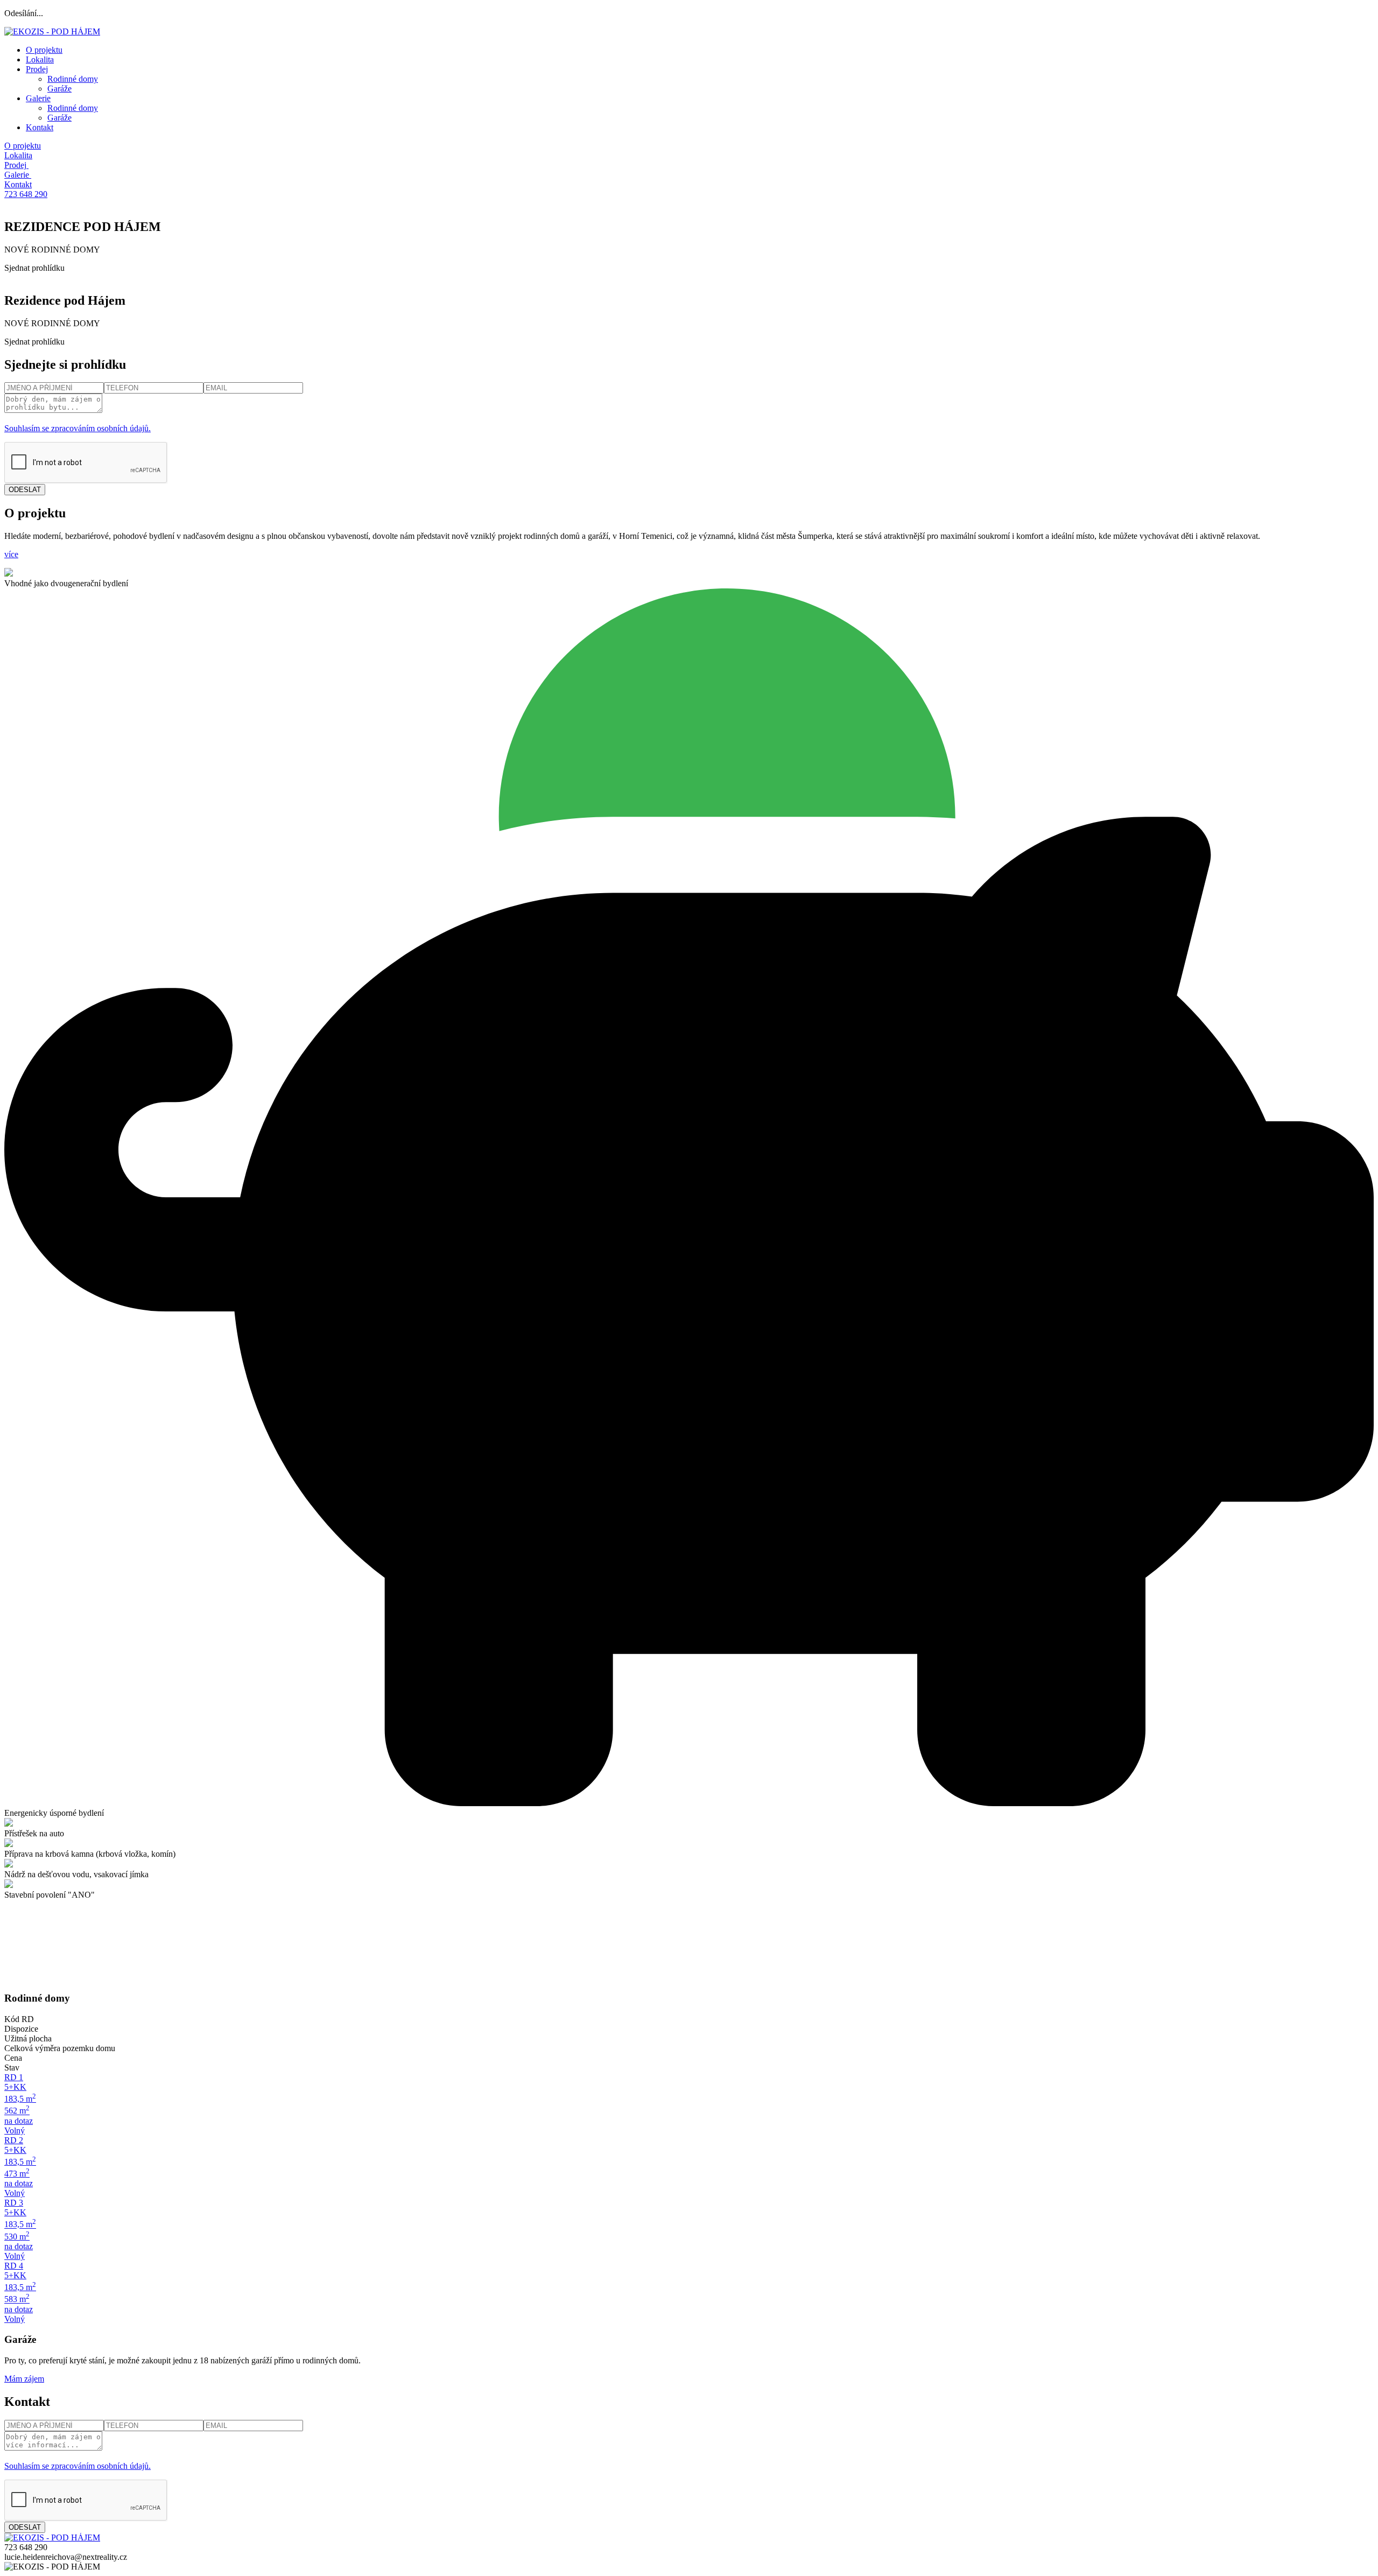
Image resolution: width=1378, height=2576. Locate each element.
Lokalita (40, 59)
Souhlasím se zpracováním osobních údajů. (78, 428)
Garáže (59, 89)
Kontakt (40, 127)
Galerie (38, 98)
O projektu (44, 50)
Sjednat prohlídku (34, 268)
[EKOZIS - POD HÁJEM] (52, 31)
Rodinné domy (73, 79)
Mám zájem (24, 2379)
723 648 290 (26, 194)
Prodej (37, 69)
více (11, 554)
